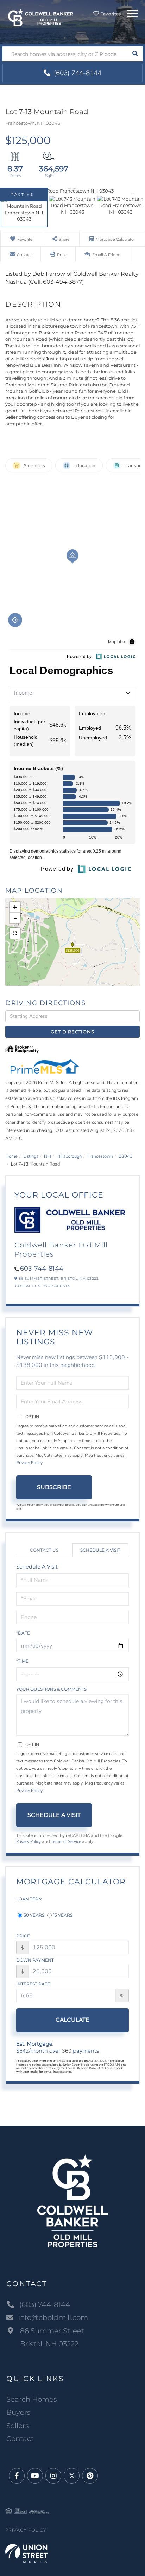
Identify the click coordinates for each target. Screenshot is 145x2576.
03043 (126, 1156)
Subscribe (54, 1487)
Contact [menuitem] (20, 2439)
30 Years (34, 1915)
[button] (135, 54)
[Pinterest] (90, 2476)
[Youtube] (35, 2476)
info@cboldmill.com (53, 2317)
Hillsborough (69, 1156)
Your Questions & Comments (51, 1689)
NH (48, 1156)
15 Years (63, 1915)
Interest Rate (33, 1984)
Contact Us (28, 1286)
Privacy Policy (29, 1463)
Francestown (100, 1156)
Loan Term (29, 1899)
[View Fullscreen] (15, 933)
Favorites (110, 14)
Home (11, 1156)
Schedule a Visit (100, 1550)
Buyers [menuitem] (18, 2412)
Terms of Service (66, 1841)
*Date (23, 1633)
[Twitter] (72, 2476)
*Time (22, 1661)
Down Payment (35, 1960)
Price (23, 1936)
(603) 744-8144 (77, 73)
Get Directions (72, 1032)
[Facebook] (17, 2476)
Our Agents (57, 1286)
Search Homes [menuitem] (32, 2399)
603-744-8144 (42, 1269)
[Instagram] (53, 2476)
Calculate (72, 2020)
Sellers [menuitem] (18, 2426)
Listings (31, 1156)
